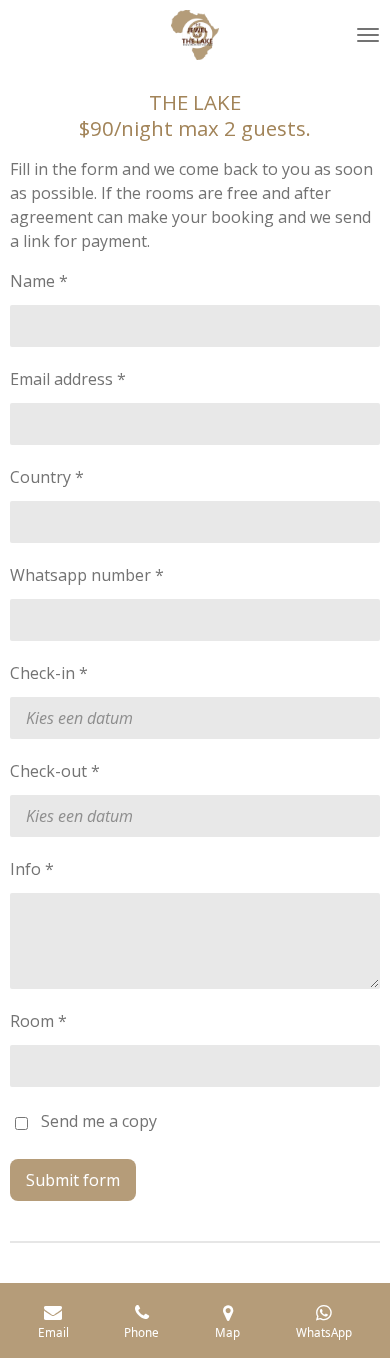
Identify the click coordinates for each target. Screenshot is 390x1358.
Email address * (68, 379)
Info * (32, 869)
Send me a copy (99, 1121)
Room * (38, 1021)
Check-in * (49, 673)
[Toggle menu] (368, 35)
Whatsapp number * (87, 575)
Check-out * (55, 771)
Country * (47, 477)
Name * (39, 281)
